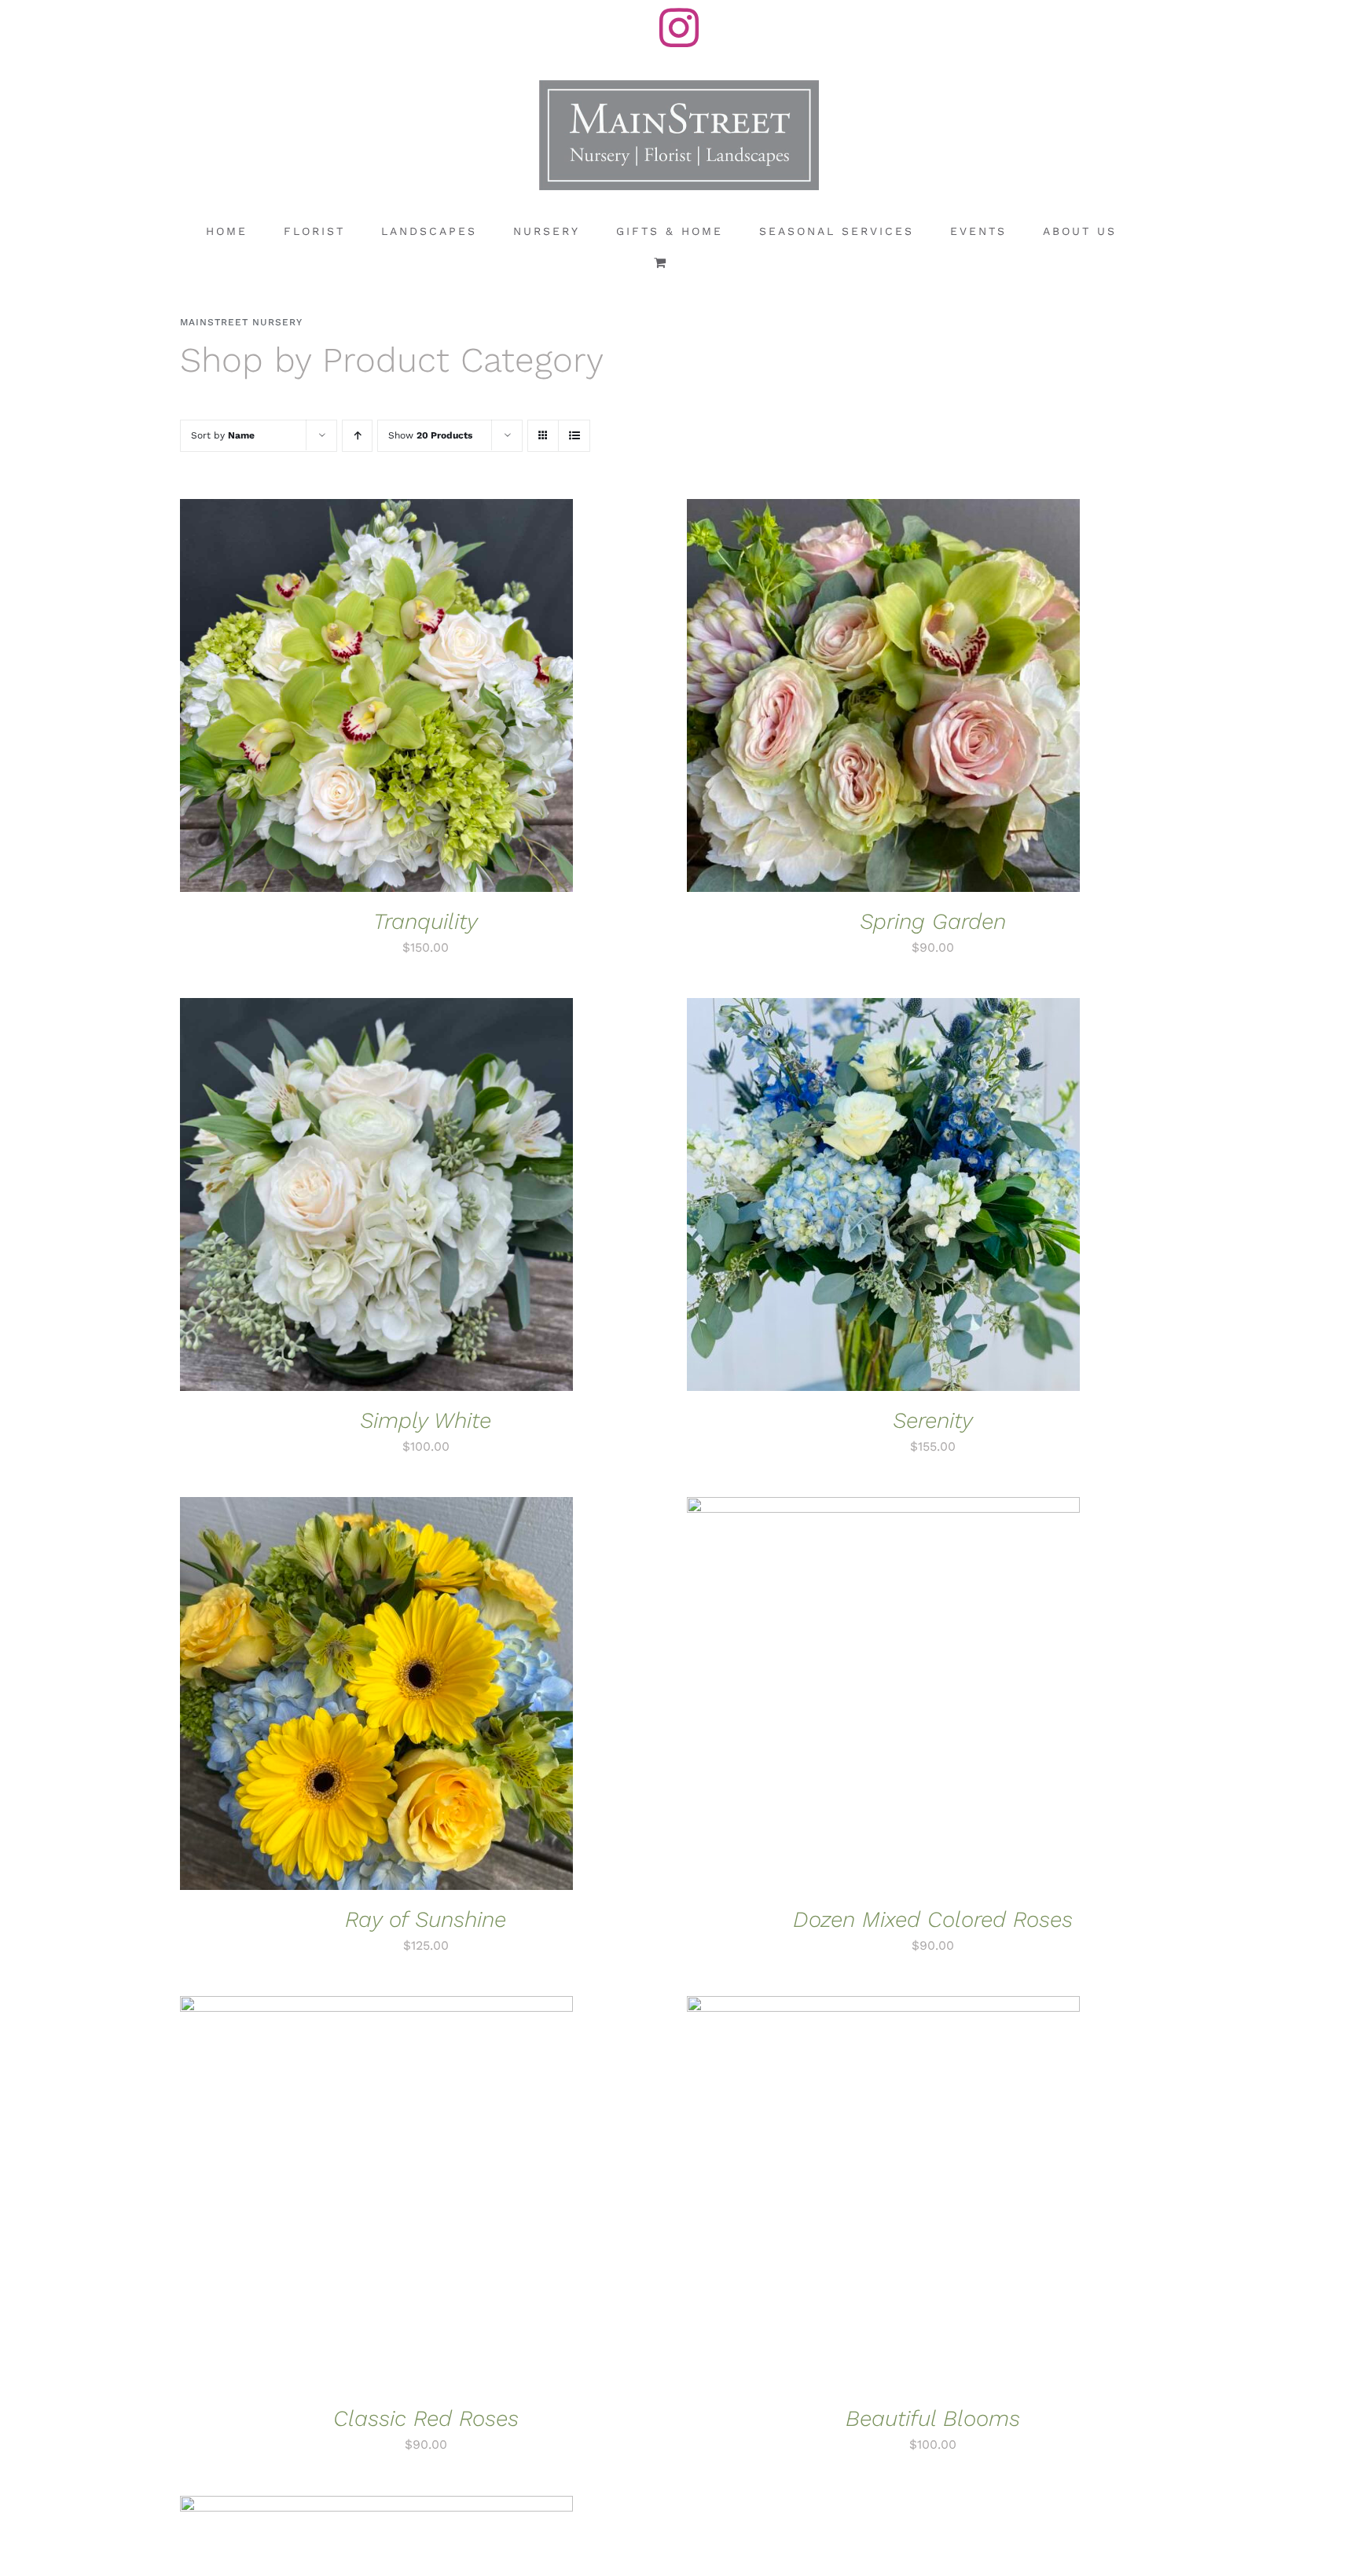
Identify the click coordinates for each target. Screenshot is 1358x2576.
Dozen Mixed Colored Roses (933, 1919)
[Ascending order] (357, 436)
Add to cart (328, 698)
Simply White (426, 1420)
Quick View (430, 698)
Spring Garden (933, 921)
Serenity (933, 1420)
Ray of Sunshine (426, 1919)
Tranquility (426, 921)
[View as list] (574, 436)
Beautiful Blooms (933, 2418)
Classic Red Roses (426, 2418)
